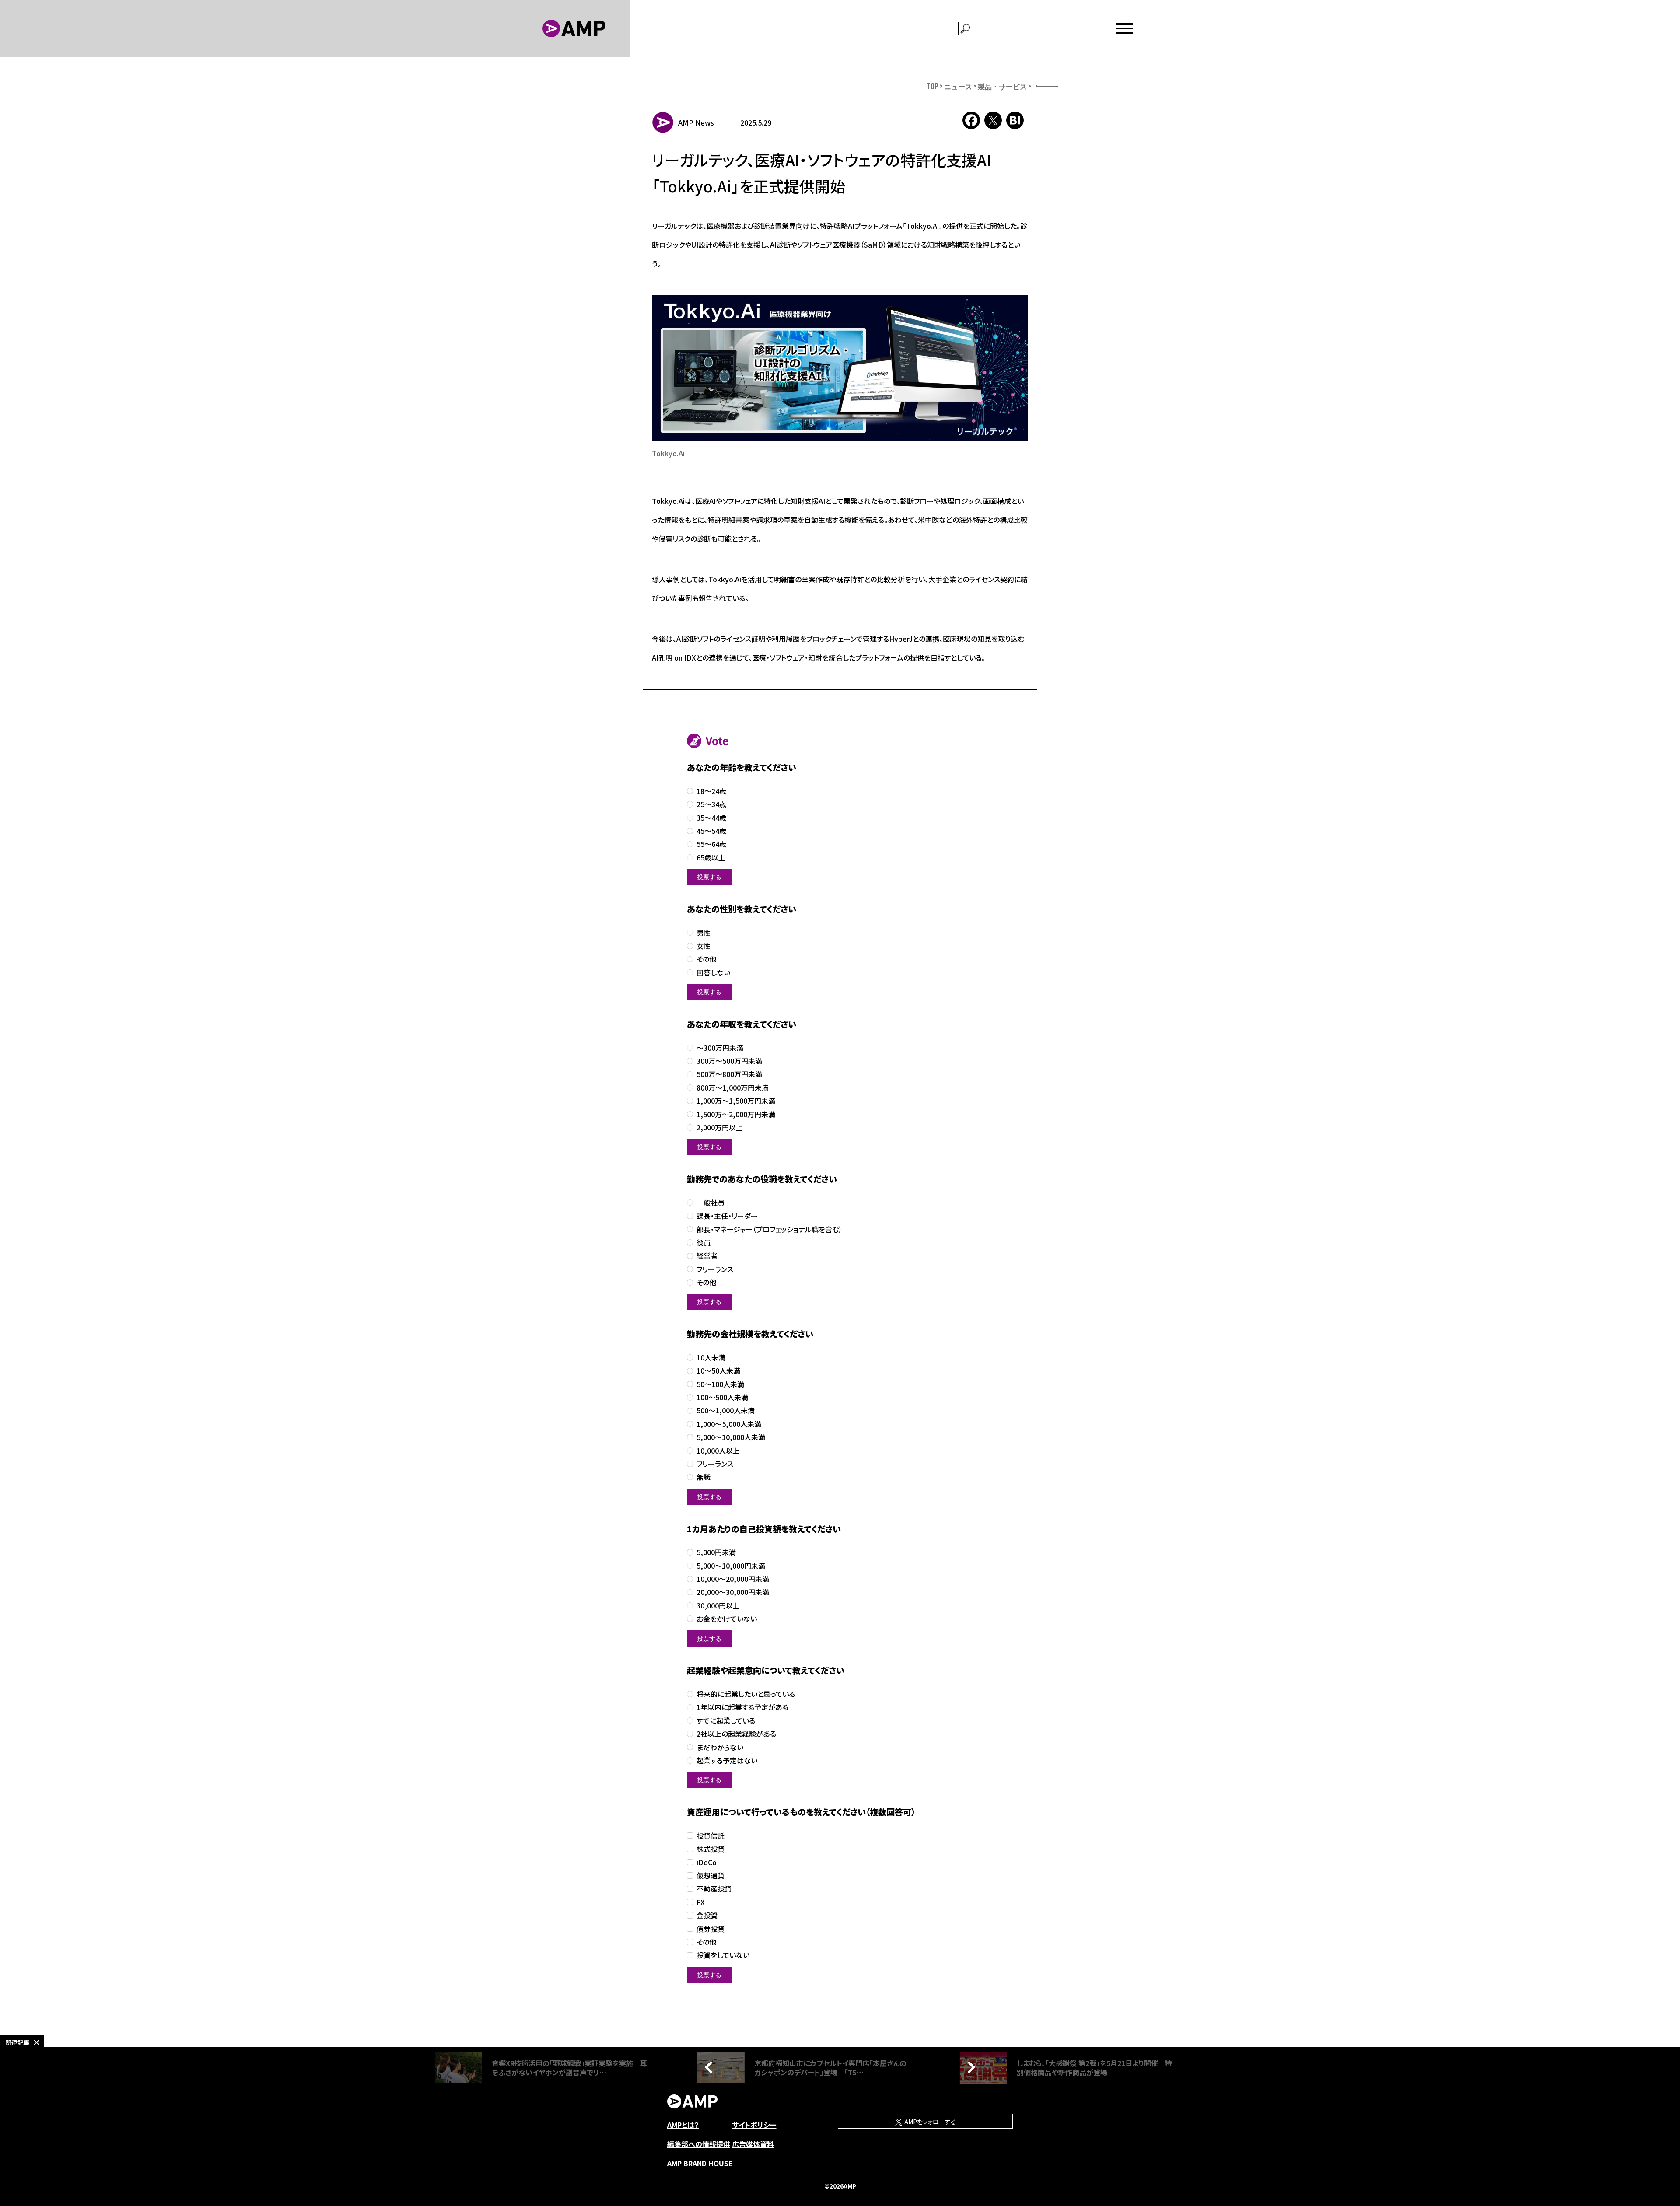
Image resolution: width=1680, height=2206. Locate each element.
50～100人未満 (720, 1384)
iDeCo (707, 1862)
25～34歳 (711, 804)
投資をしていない (723, 1955)
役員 (703, 1243)
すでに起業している (726, 1721)
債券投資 (710, 1929)
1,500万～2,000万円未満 (736, 1114)
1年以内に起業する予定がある (742, 1707)
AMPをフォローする (930, 2122)
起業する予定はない (727, 1760)
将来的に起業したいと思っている (746, 1694)
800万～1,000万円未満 (733, 1088)
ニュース (958, 86)
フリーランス (715, 1269)
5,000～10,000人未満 (731, 1437)
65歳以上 (711, 858)
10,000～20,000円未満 (733, 1579)
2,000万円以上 (720, 1127)
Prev (711, 2067)
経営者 (707, 1256)
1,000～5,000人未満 (729, 1424)
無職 (703, 1477)
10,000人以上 (718, 1451)
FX (701, 1902)
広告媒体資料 (753, 2144)
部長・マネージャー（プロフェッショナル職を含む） (769, 1229)
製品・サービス (1002, 86)
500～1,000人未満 (726, 1411)
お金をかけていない (727, 1619)
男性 (703, 933)
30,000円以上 (718, 1606)
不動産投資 (714, 1889)
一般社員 (710, 1203)
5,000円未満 (716, 1552)
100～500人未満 (722, 1397)
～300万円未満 (720, 1048)
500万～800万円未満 (729, 1074)
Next (969, 2067)
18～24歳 (711, 791)
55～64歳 (711, 844)
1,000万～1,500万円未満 (736, 1101)
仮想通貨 (710, 1876)
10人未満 (711, 1358)
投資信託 (710, 1836)
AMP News (696, 122)
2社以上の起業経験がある (736, 1734)
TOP (933, 86)
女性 (703, 946)
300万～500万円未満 (729, 1061)
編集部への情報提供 (699, 2144)
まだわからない (720, 1747)
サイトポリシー (754, 2125)
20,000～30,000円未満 (733, 1592)
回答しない (713, 973)
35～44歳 (711, 818)
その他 (706, 959)
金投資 (707, 1915)
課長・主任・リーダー (727, 1216)
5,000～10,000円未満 (731, 1566)
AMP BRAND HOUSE (700, 2163)
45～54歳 (711, 831)
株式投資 (710, 1849)
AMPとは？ (683, 2125)
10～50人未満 (718, 1371)
